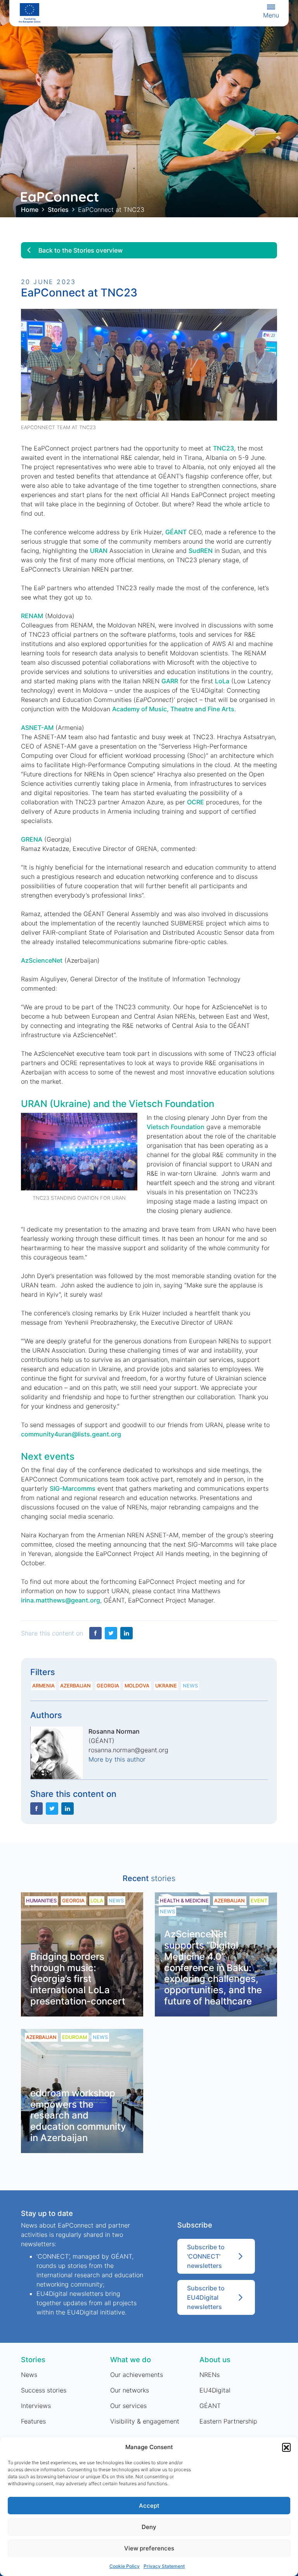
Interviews (36, 2406)
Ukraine (166, 1686)
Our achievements (137, 2375)
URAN (99, 551)
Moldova (137, 1686)
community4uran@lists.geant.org (71, 1434)
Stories (58, 210)
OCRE (196, 802)
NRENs (210, 2375)
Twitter (111, 1633)
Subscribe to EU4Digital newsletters (206, 2297)
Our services (128, 2406)
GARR (170, 681)
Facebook (95, 1633)
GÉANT (176, 532)
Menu (271, 15)
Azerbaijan (75, 1686)
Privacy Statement (164, 2566)
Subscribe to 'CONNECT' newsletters (206, 2256)
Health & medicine (184, 1901)
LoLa (222, 681)
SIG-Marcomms (73, 1488)
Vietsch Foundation (176, 1127)
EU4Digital (215, 2390)
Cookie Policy (125, 2566)
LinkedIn (126, 1633)
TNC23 (223, 448)
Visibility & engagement (145, 2421)
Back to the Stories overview (81, 250)
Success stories (44, 2390)
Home (30, 210)
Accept (149, 2506)
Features (33, 2421)
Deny (149, 2527)
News (190, 1686)
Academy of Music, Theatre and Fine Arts (173, 709)
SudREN (201, 551)
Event (259, 1901)
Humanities (41, 1901)
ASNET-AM (37, 728)
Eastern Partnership (228, 2421)
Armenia (43, 1686)
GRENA (32, 839)
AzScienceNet (42, 960)
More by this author (117, 1759)
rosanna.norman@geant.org (128, 1750)
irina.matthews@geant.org (61, 1600)
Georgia (108, 1686)
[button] (286, 2447)
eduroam (74, 2037)
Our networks (130, 2390)
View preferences (149, 2548)
